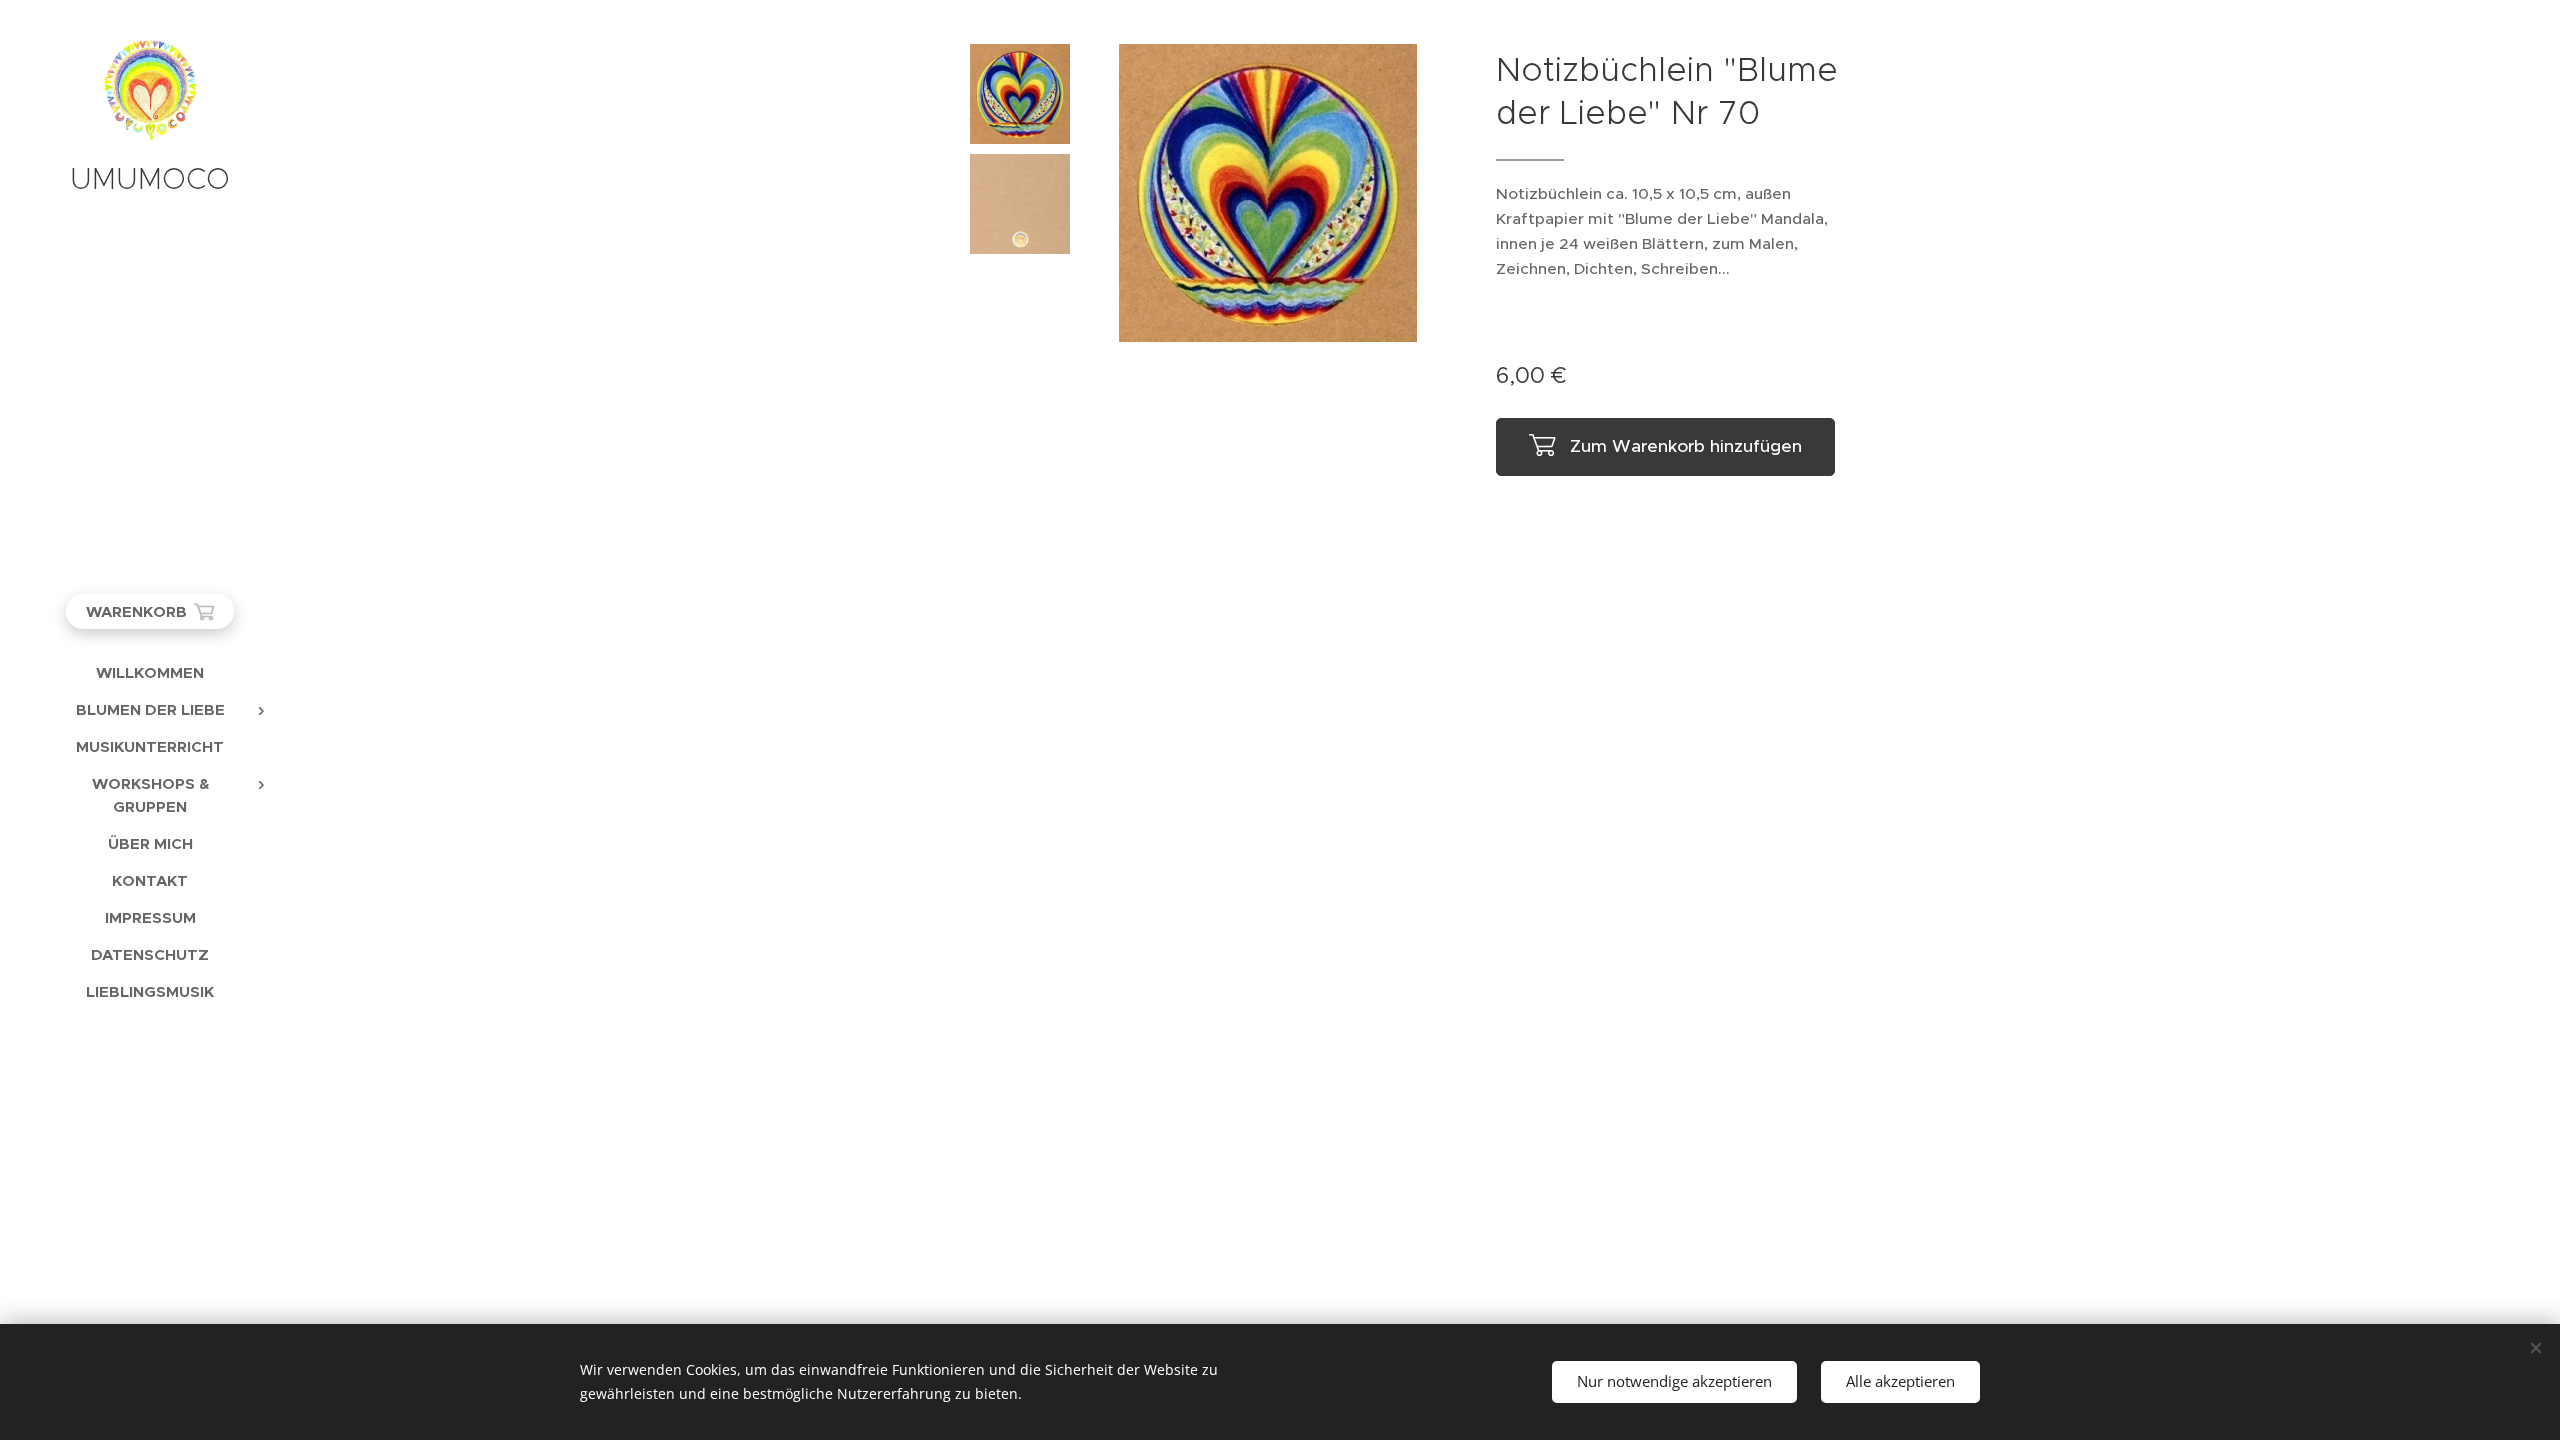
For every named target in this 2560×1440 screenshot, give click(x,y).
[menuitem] (150, 672)
